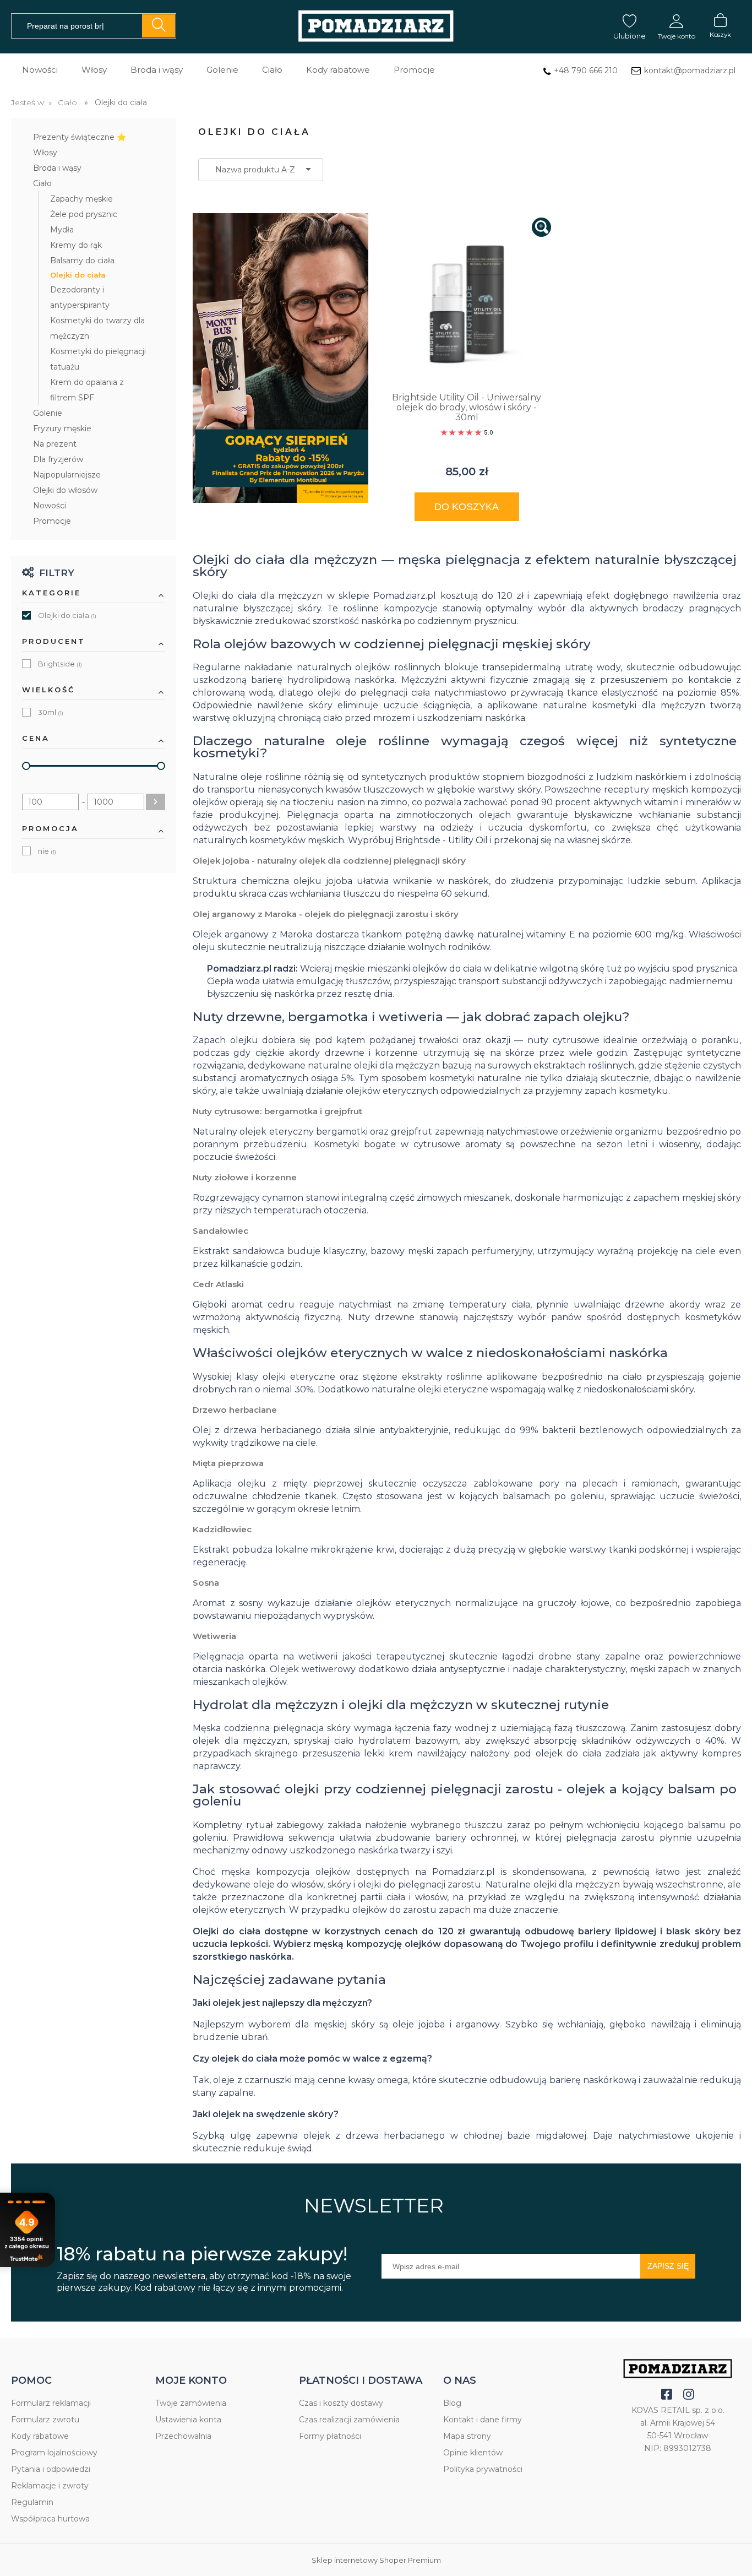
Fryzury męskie (62, 429)
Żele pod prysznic (84, 214)
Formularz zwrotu (45, 2420)
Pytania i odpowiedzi (51, 2469)
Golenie (48, 413)
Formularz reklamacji (51, 2403)
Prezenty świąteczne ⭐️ (80, 137)
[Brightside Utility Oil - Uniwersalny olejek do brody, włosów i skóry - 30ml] (467, 302)
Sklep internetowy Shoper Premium (376, 2560)
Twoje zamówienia (191, 2403)
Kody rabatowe (40, 2436)
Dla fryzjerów (58, 459)
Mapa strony (467, 2436)
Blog (452, 2403)
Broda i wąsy (57, 168)
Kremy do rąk (76, 245)
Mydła (62, 230)
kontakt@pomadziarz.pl (690, 70)
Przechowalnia (183, 2436)
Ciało (42, 183)
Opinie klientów (473, 2453)
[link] (94, 616)
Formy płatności (330, 2436)
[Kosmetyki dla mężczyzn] (376, 27)
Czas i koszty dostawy (341, 2403)
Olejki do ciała (78, 275)
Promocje (52, 521)
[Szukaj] (159, 26)
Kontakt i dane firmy (483, 2420)
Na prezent (55, 444)
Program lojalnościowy (54, 2453)
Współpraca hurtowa (50, 2519)
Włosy (45, 153)
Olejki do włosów (65, 490)
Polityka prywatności (483, 2469)
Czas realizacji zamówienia (349, 2420)
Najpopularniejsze (67, 475)
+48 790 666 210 (586, 70)
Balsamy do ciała (82, 261)
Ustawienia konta (188, 2420)
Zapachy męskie (81, 199)
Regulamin (32, 2502)
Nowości (50, 506)
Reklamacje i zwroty (50, 2486)
